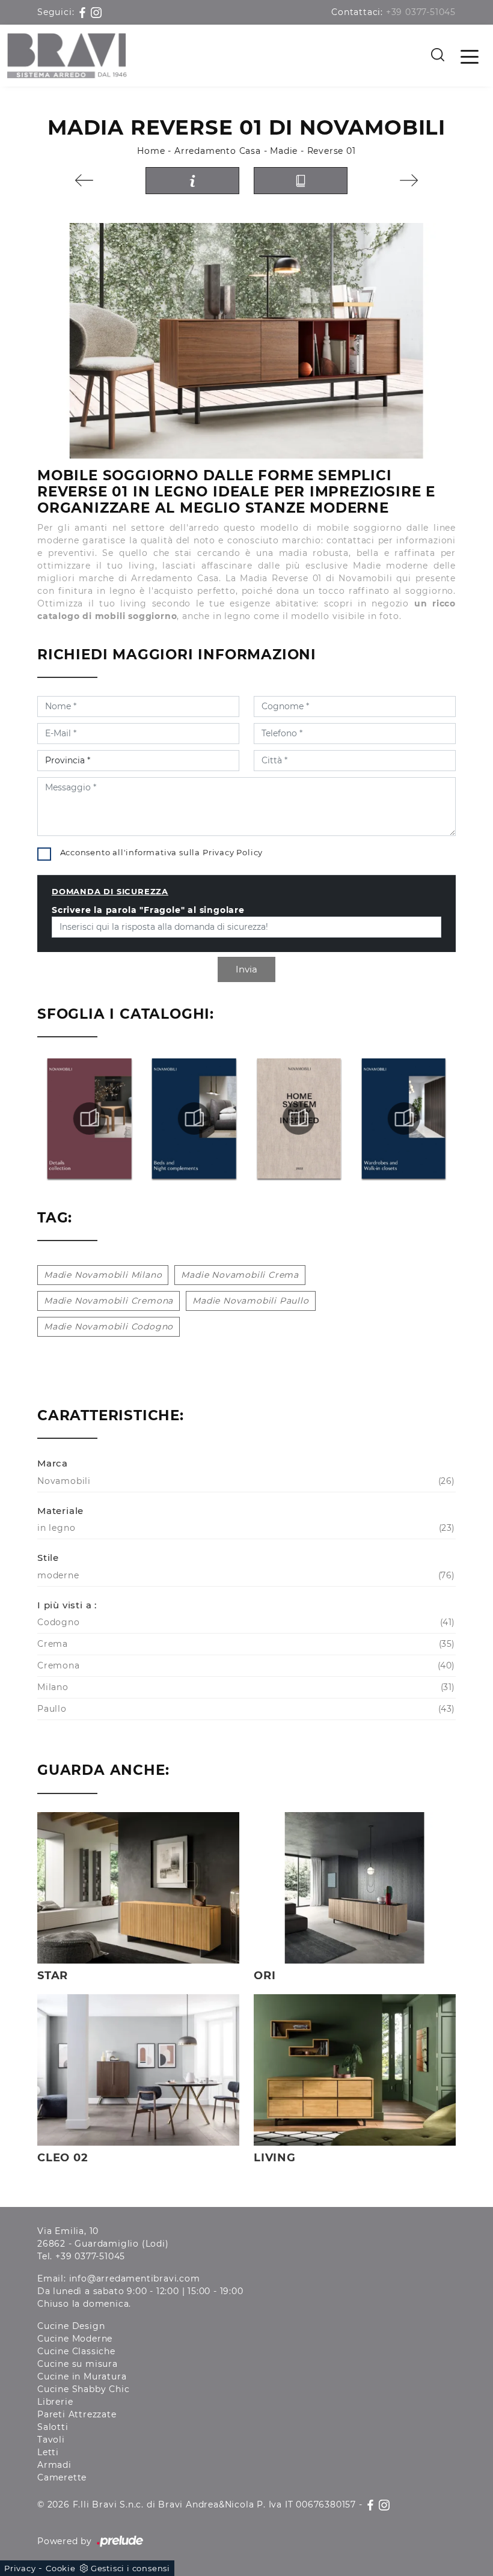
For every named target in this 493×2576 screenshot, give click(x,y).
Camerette (62, 2477)
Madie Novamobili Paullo (250, 1301)
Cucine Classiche (76, 2351)
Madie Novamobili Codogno (109, 1326)
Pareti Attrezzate (77, 2414)
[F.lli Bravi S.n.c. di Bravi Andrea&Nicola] (67, 56)
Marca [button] (53, 1463)
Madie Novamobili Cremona (109, 1301)
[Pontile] (409, 180)
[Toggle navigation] (470, 56)
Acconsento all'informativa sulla (162, 852)
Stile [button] (48, 1558)
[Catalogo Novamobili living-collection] (404, 1119)
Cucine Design (71, 2326)
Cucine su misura (78, 2364)
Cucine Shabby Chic (83, 2389)
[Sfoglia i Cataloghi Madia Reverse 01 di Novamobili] (301, 181)
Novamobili (245, 1481)
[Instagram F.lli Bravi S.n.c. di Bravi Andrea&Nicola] (96, 12)
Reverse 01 (332, 151)
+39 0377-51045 (421, 12)
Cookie (61, 2568)
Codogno (245, 1622)
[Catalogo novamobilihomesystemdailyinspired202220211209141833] (194, 1119)
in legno (245, 1528)
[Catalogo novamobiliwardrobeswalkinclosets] (299, 1119)
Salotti (53, 2427)
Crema (245, 1644)
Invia (246, 969)
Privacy (20, 2568)
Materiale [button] (60, 1511)
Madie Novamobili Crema (240, 1275)
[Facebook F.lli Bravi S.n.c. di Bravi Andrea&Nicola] (84, 12)
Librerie (55, 2402)
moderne (245, 1575)
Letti (48, 2452)
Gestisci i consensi (130, 2568)
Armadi (54, 2465)
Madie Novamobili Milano (103, 1275)
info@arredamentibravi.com (135, 2278)
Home (151, 151)
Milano (245, 1687)
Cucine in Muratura (82, 2376)
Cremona (245, 1665)
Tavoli (51, 2440)
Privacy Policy (233, 852)
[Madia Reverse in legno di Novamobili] (246, 341)
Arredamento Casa (218, 151)
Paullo (245, 1709)
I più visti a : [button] (67, 1605)
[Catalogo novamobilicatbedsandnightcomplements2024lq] (89, 1119)
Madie (284, 151)
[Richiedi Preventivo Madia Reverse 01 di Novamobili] (192, 181)
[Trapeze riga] (84, 180)
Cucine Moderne (75, 2339)
